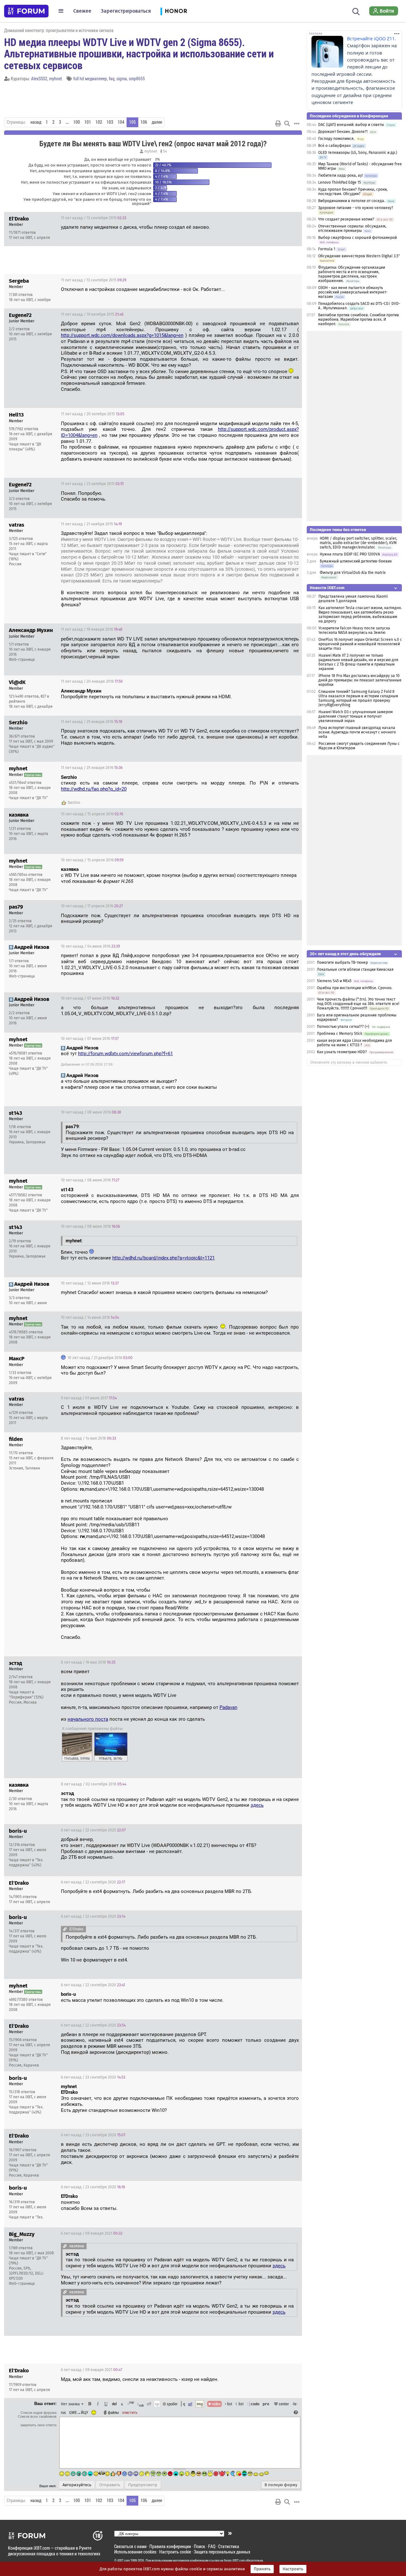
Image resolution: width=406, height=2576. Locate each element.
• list (229, 2404)
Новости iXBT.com (327, 588)
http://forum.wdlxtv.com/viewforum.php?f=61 (125, 1054)
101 (88, 122)
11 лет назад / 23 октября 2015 (92, 484)
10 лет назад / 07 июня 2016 (90, 998)
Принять (262, 2569)
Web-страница (22, 660)
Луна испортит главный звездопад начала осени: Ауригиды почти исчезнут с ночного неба (357, 732)
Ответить (289, 218)
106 (144, 122)
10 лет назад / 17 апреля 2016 (92, 906)
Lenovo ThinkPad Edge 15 (340, 182)
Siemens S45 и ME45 (334, 981)
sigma (122, 79)
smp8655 (137, 79)
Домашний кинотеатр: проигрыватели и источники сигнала (59, 30)
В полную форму (281, 2485)
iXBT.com (124, 2560)
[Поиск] (356, 11)
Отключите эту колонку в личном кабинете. (349, 1062)
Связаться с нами (130, 2546)
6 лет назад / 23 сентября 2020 (93, 2077)
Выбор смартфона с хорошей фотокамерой (357, 238)
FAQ (212, 2546)
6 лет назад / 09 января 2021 (92, 2233)
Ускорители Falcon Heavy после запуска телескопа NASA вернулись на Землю (354, 630)
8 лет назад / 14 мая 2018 (88, 1438)
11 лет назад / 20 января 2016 (92, 681)
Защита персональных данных (222, 2552)
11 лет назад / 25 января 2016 (92, 722)
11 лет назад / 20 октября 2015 (93, 414)
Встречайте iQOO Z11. (371, 39)
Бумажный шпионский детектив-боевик (356, 561)
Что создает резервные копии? (346, 219)
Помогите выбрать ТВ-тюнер (342, 963)
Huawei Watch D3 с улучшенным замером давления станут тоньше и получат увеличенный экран (356, 716)
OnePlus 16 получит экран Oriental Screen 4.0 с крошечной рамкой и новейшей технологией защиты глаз (360, 644)
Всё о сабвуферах (334, 146)
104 (121, 122)
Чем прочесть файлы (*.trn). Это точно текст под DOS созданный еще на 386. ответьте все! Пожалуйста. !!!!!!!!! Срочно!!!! (358, 1004)
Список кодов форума (39, 2413)
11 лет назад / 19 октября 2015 (92, 314)
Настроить (293, 2569)
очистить (130, 2412)
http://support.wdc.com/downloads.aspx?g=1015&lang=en (122, 335)
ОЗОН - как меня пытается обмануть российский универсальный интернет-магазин (353, 292)
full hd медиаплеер (90, 79)
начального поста (88, 1719)
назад (36, 122)
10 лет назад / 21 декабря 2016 (100, 1358)
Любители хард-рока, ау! (341, 175)
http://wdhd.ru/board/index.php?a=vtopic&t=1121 (164, 1258)
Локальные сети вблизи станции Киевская (355, 969)
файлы (113, 2412)
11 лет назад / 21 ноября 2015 (91, 524)
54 (164, 151)
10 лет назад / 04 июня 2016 (90, 946)
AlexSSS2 (39, 79)
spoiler (172, 2404)
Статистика (229, 2546)
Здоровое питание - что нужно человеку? (356, 208)
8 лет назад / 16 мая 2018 (88, 1662)
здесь (257, 1805)
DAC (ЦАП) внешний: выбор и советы (351, 125)
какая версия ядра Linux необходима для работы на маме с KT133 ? (354, 1043)
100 (77, 122)
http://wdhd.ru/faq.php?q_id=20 (94, 789)
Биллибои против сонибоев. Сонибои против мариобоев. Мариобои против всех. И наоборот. (359, 319)
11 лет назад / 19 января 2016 (92, 629)
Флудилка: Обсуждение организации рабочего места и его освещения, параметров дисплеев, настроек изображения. (352, 274)
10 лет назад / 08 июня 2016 (91, 1112)
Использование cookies (135, 2552)
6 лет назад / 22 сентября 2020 (93, 1830)
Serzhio (74, 803)
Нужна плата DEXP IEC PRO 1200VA (350, 554)
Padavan (228, 1707)
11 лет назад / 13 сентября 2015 (94, 218)
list (239, 2404)
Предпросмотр (143, 2485)
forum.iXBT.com (234, 2560)
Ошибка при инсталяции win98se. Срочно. (355, 988)
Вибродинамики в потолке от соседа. (352, 201)
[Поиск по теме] (287, 123)
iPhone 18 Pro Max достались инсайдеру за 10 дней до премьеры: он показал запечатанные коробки (360, 680)
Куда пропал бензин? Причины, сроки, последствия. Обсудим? (353, 192)
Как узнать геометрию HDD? (342, 1052)
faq (112, 79)
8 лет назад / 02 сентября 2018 (94, 1784)
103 (110, 122)
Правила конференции (170, 2546)
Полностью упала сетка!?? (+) (343, 1027)
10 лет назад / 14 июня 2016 (90, 1318)
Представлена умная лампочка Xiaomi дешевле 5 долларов (353, 599)
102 (99, 122)
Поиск (200, 2546)
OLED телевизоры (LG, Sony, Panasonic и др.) (358, 153)
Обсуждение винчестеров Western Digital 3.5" (359, 256)
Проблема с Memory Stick (340, 1034)
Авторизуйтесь (77, 2485)
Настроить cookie (175, 2552)
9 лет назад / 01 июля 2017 (89, 1398)
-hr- (295, 2404)
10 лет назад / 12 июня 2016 (90, 1283)
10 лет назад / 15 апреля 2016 (92, 814)
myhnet (56, 79)
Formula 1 (327, 249)
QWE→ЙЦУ (79, 2412)
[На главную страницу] (26, 11)
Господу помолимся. (336, 139)
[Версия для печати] (278, 123)
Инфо (273, 218)
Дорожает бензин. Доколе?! (343, 132)
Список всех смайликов (37, 2416)
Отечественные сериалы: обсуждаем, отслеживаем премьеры (352, 228)
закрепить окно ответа (38, 2425)
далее (157, 122)
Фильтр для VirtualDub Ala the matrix (353, 573)
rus (63, 2412)
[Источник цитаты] (65, 1929)
